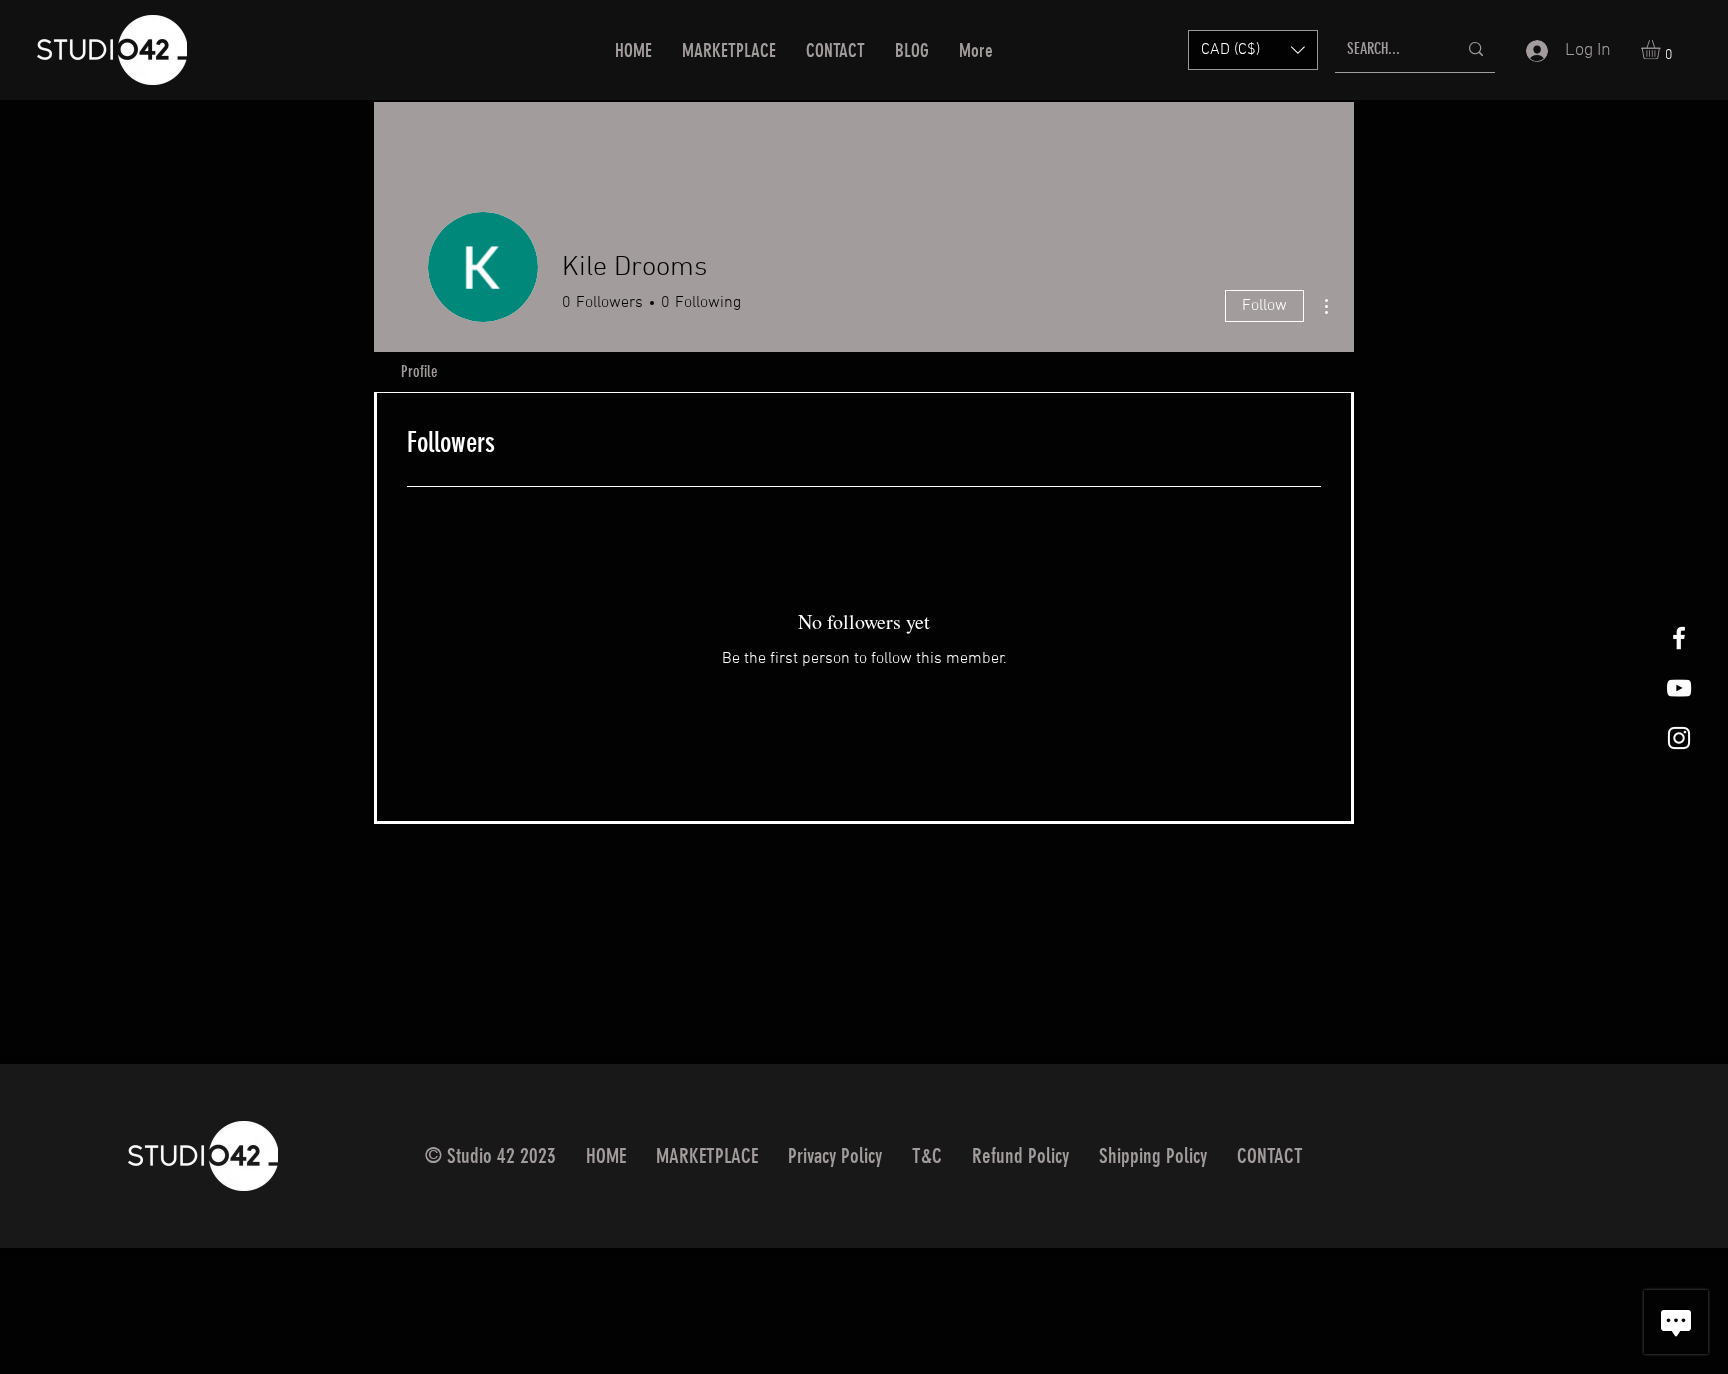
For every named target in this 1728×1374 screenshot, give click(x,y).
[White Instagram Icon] (1679, 738)
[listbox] (1253, 50)
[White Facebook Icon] (1679, 638)
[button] (1253, 50)
